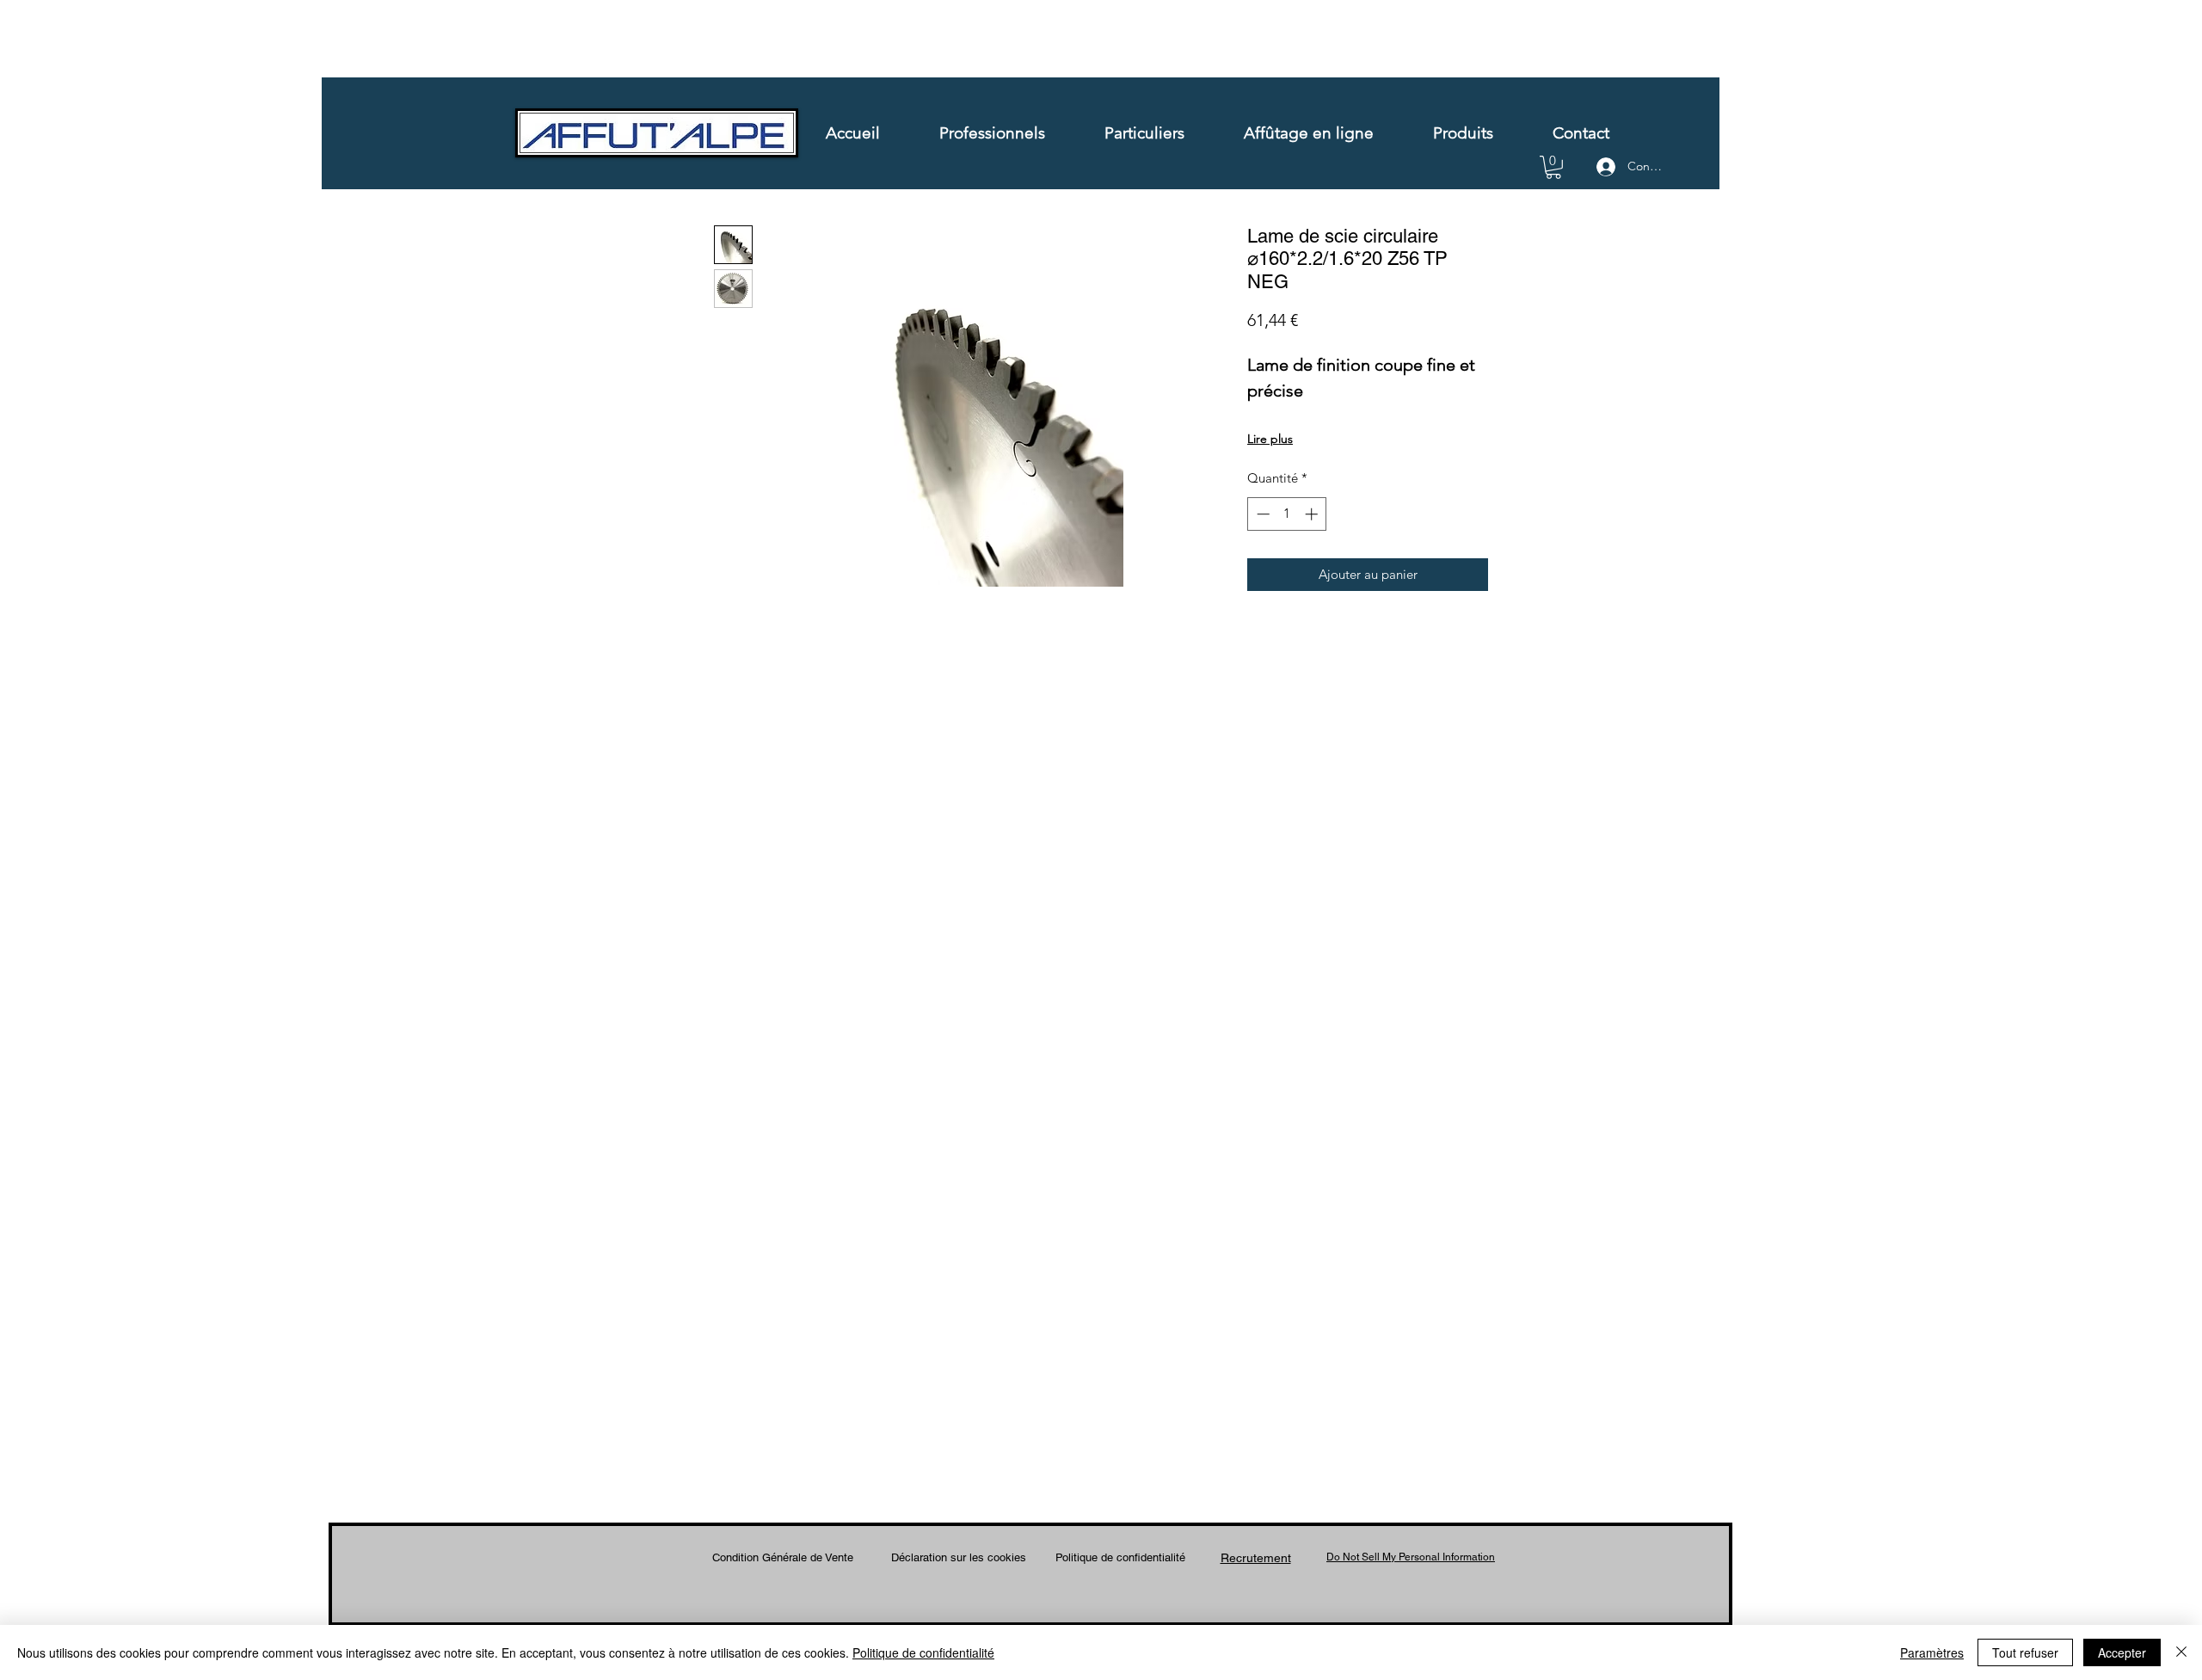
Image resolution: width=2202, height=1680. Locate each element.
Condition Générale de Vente (783, 1557)
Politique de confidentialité (1120, 1557)
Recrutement (1256, 1558)
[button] (1553, 167)
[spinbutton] (1287, 514)
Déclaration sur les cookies (959, 1557)
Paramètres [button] (1932, 1652)
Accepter (2122, 1652)
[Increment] (1313, 514)
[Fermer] (2181, 1652)
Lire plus (1270, 439)
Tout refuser (2025, 1652)
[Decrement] (1261, 514)
